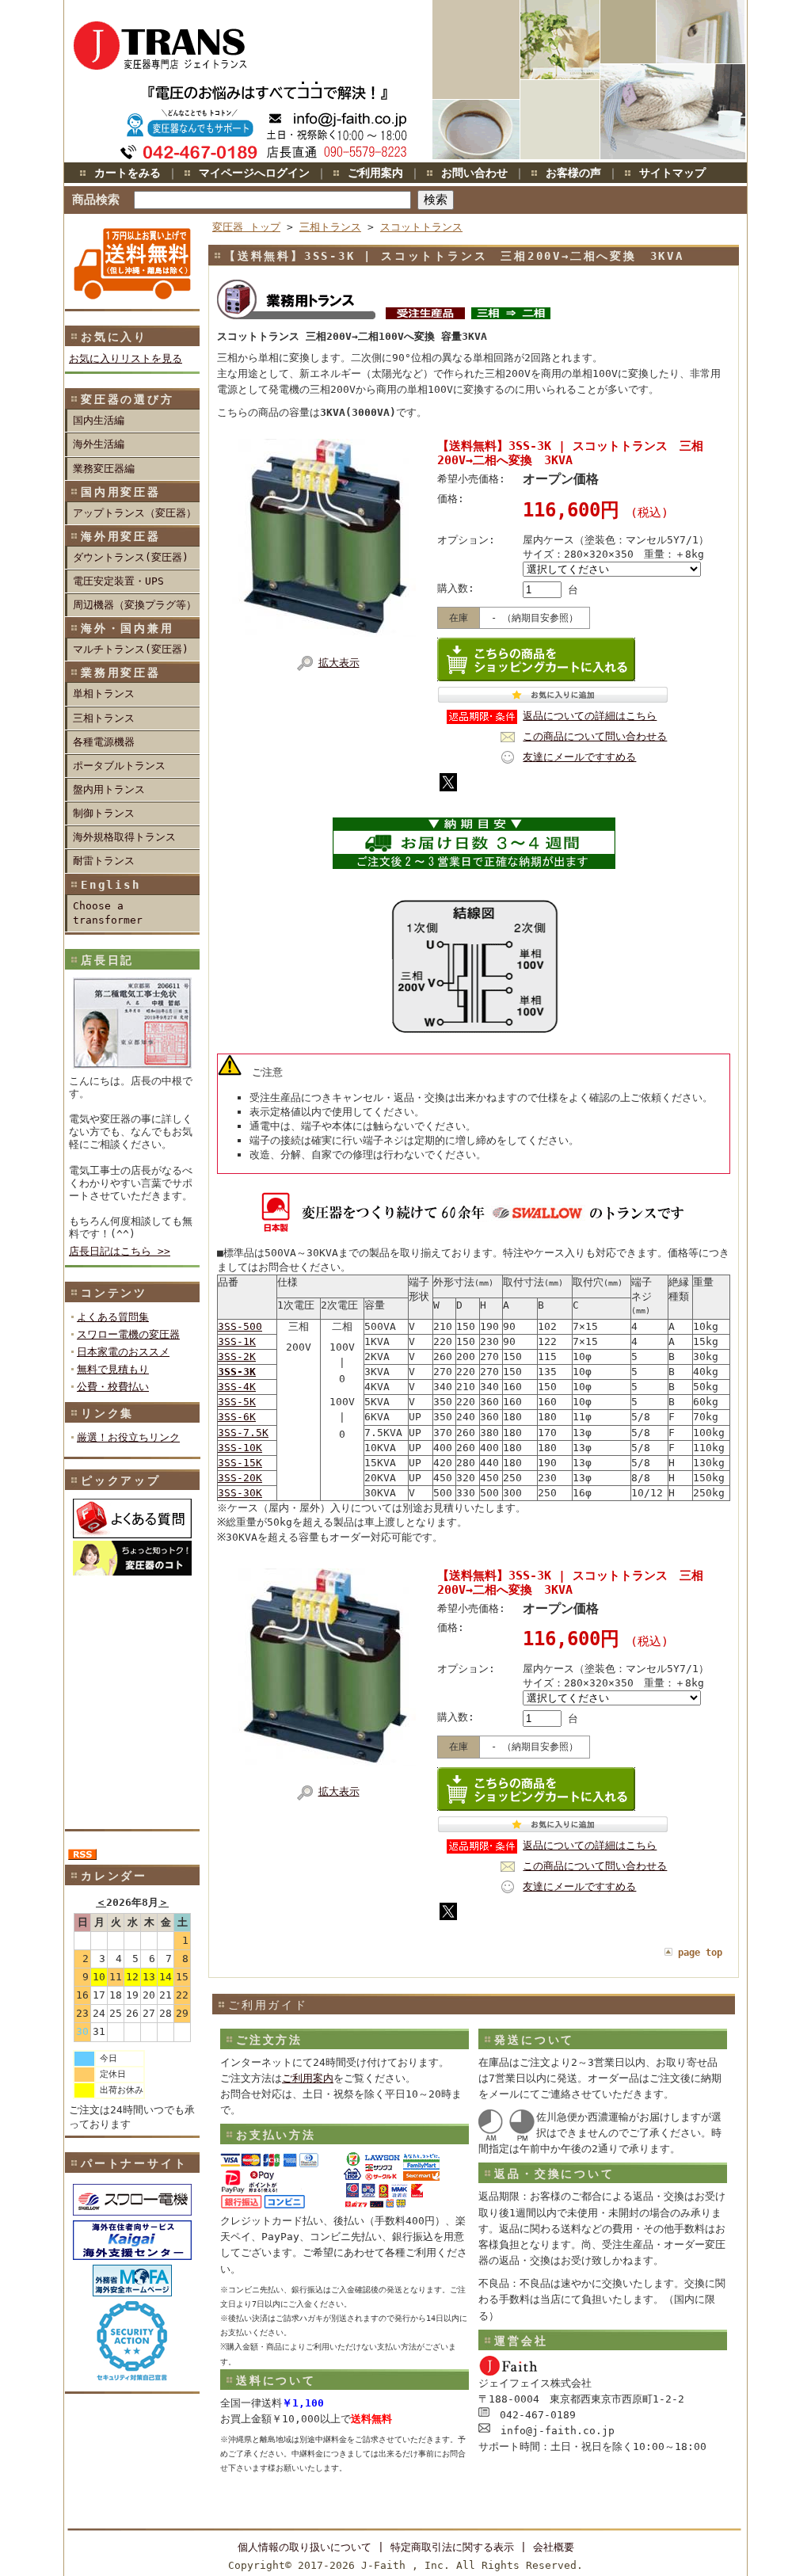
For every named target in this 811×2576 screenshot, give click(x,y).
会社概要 (554, 2547)
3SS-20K (240, 1478)
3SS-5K (237, 1402)
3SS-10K (240, 1448)
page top (700, 1953)
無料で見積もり (113, 1369)
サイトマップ (672, 173)
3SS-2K (237, 1357)
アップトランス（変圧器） (135, 513)
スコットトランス (421, 227)
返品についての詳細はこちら (590, 716)
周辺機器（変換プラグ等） (135, 605)
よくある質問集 (113, 1317)
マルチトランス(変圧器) (131, 649)
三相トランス (104, 718)
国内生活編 (99, 420)
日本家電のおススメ (123, 1352)
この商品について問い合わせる (595, 736)
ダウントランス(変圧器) (131, 557)
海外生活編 (99, 444)
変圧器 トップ (246, 227)
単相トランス (104, 694)
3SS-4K (237, 1387)
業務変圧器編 (104, 469)
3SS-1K (237, 1341)
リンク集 (107, 1413)
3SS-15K (240, 1463)
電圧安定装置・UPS (118, 581)
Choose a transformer (108, 913)
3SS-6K (237, 1417)
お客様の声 (573, 173)
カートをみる (128, 173)
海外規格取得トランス (124, 837)
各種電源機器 (104, 742)
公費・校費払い (113, 1387)
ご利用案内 (375, 173)
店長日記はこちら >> (120, 1251)
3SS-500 (240, 1326)
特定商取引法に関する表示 (452, 2547)
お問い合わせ (474, 173)
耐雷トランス (104, 861)
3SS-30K (240, 1493)
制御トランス (104, 813)
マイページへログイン (254, 173)
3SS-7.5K (243, 1433)
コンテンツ (114, 1293)
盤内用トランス (109, 789)
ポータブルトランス (119, 766)
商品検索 (96, 199)
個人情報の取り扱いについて (305, 2547)
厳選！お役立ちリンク (128, 1437)
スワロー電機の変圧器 (128, 1334)
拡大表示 (339, 663)
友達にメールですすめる (579, 757)
